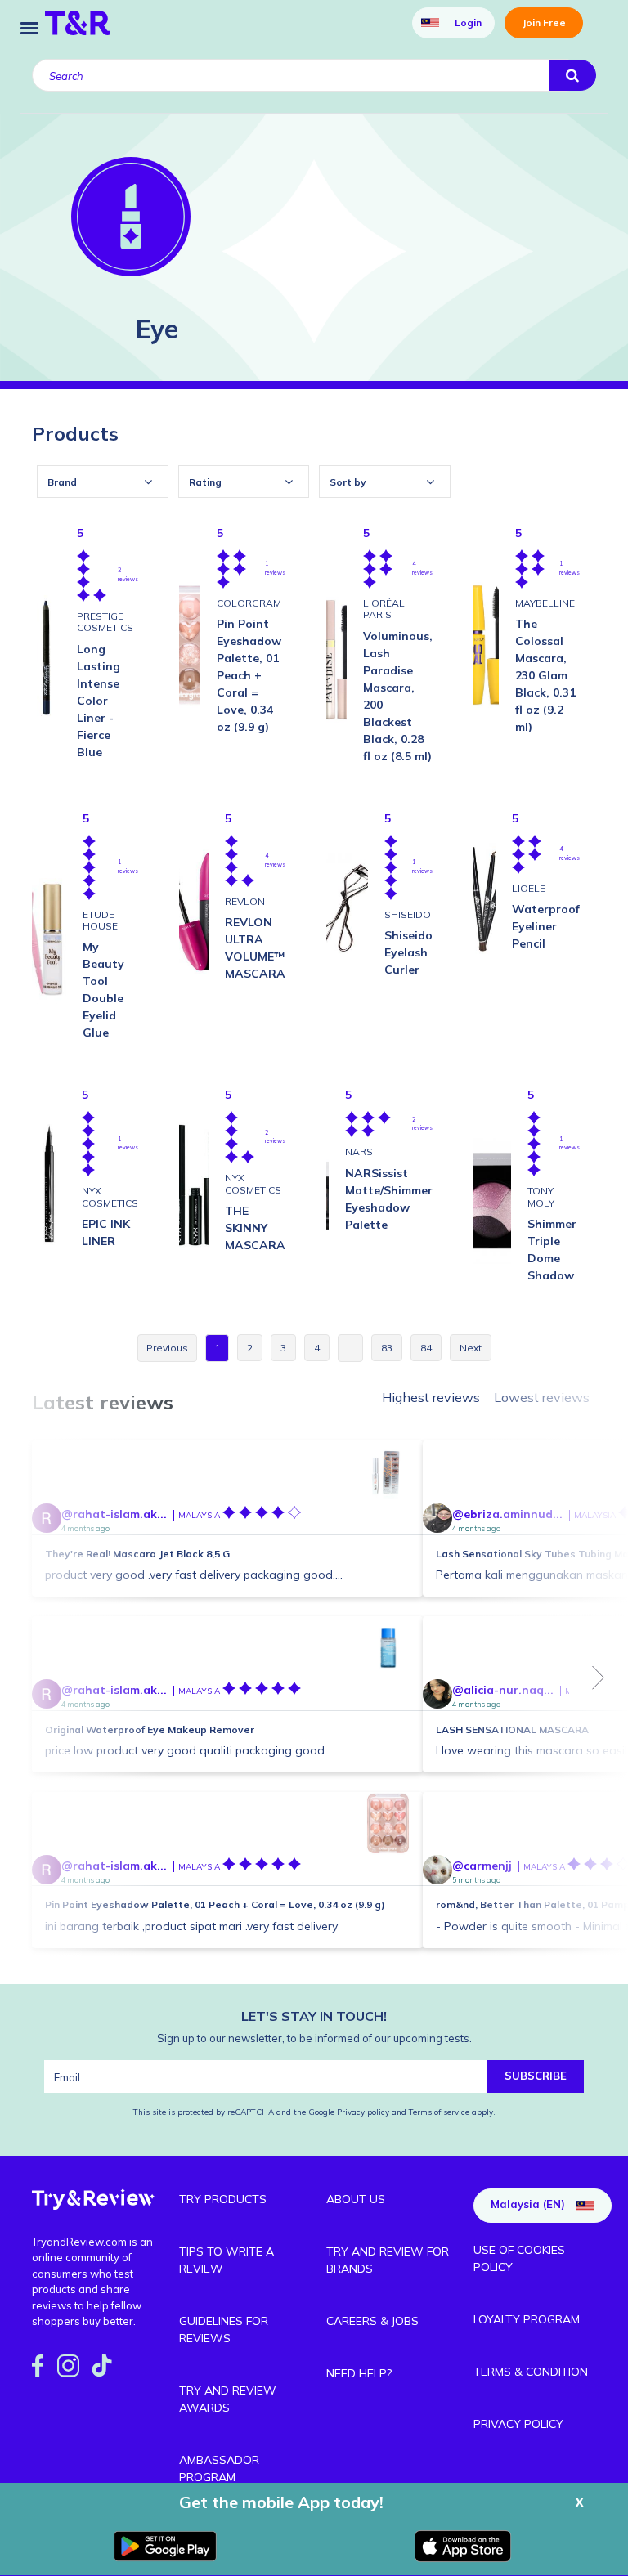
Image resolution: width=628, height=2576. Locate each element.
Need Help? (359, 2373)
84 (426, 1348)
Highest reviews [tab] (431, 1397)
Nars (359, 1151)
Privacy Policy (518, 2424)
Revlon (245, 901)
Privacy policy (364, 2112)
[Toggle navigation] (29, 27)
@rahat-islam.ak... (114, 1514)
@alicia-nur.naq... (503, 1690)
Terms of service (438, 2112)
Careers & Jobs (372, 2321)
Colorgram (249, 603)
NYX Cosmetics (110, 1196)
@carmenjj (482, 1866)
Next (599, 1678)
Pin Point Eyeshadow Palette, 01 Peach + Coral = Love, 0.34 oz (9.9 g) (215, 1904)
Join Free (544, 22)
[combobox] (103, 482)
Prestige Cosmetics (105, 622)
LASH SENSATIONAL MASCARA (512, 1729)
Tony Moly (541, 1196)
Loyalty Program (527, 2319)
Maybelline (545, 603)
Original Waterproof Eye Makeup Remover (150, 1729)
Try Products (223, 2199)
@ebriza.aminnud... (507, 1514)
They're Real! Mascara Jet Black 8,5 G (137, 1554)
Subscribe (536, 2076)
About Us (356, 2199)
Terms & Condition (531, 2372)
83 (387, 1348)
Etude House (100, 920)
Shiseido (408, 914)
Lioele (529, 888)
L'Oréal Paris (384, 609)
